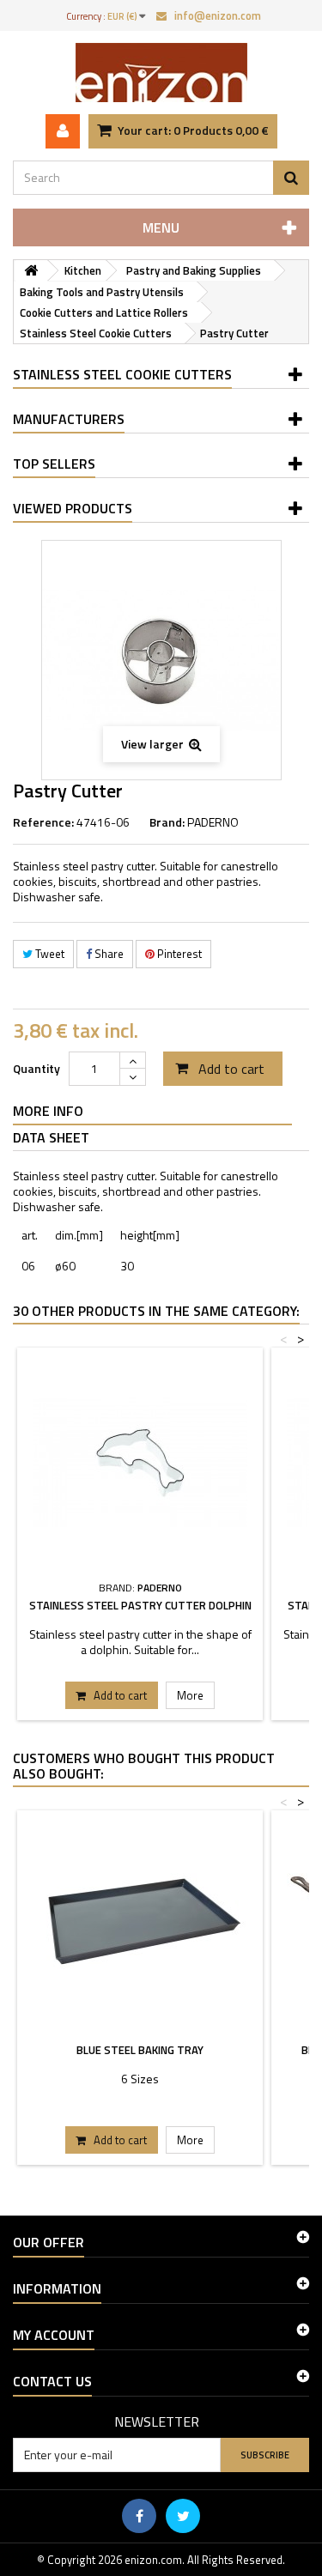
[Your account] (63, 131)
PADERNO (213, 822)
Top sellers (54, 464)
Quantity (36, 1068)
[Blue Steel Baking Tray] (140, 1925)
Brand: (167, 822)
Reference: (43, 822)
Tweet (49, 954)
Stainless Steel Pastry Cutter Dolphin (140, 1605)
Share (108, 954)
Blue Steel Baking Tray (140, 2050)
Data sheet (51, 1137)
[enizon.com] (161, 73)
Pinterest (178, 954)
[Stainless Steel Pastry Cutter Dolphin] (140, 1463)
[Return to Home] (31, 271)
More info (48, 1111)
